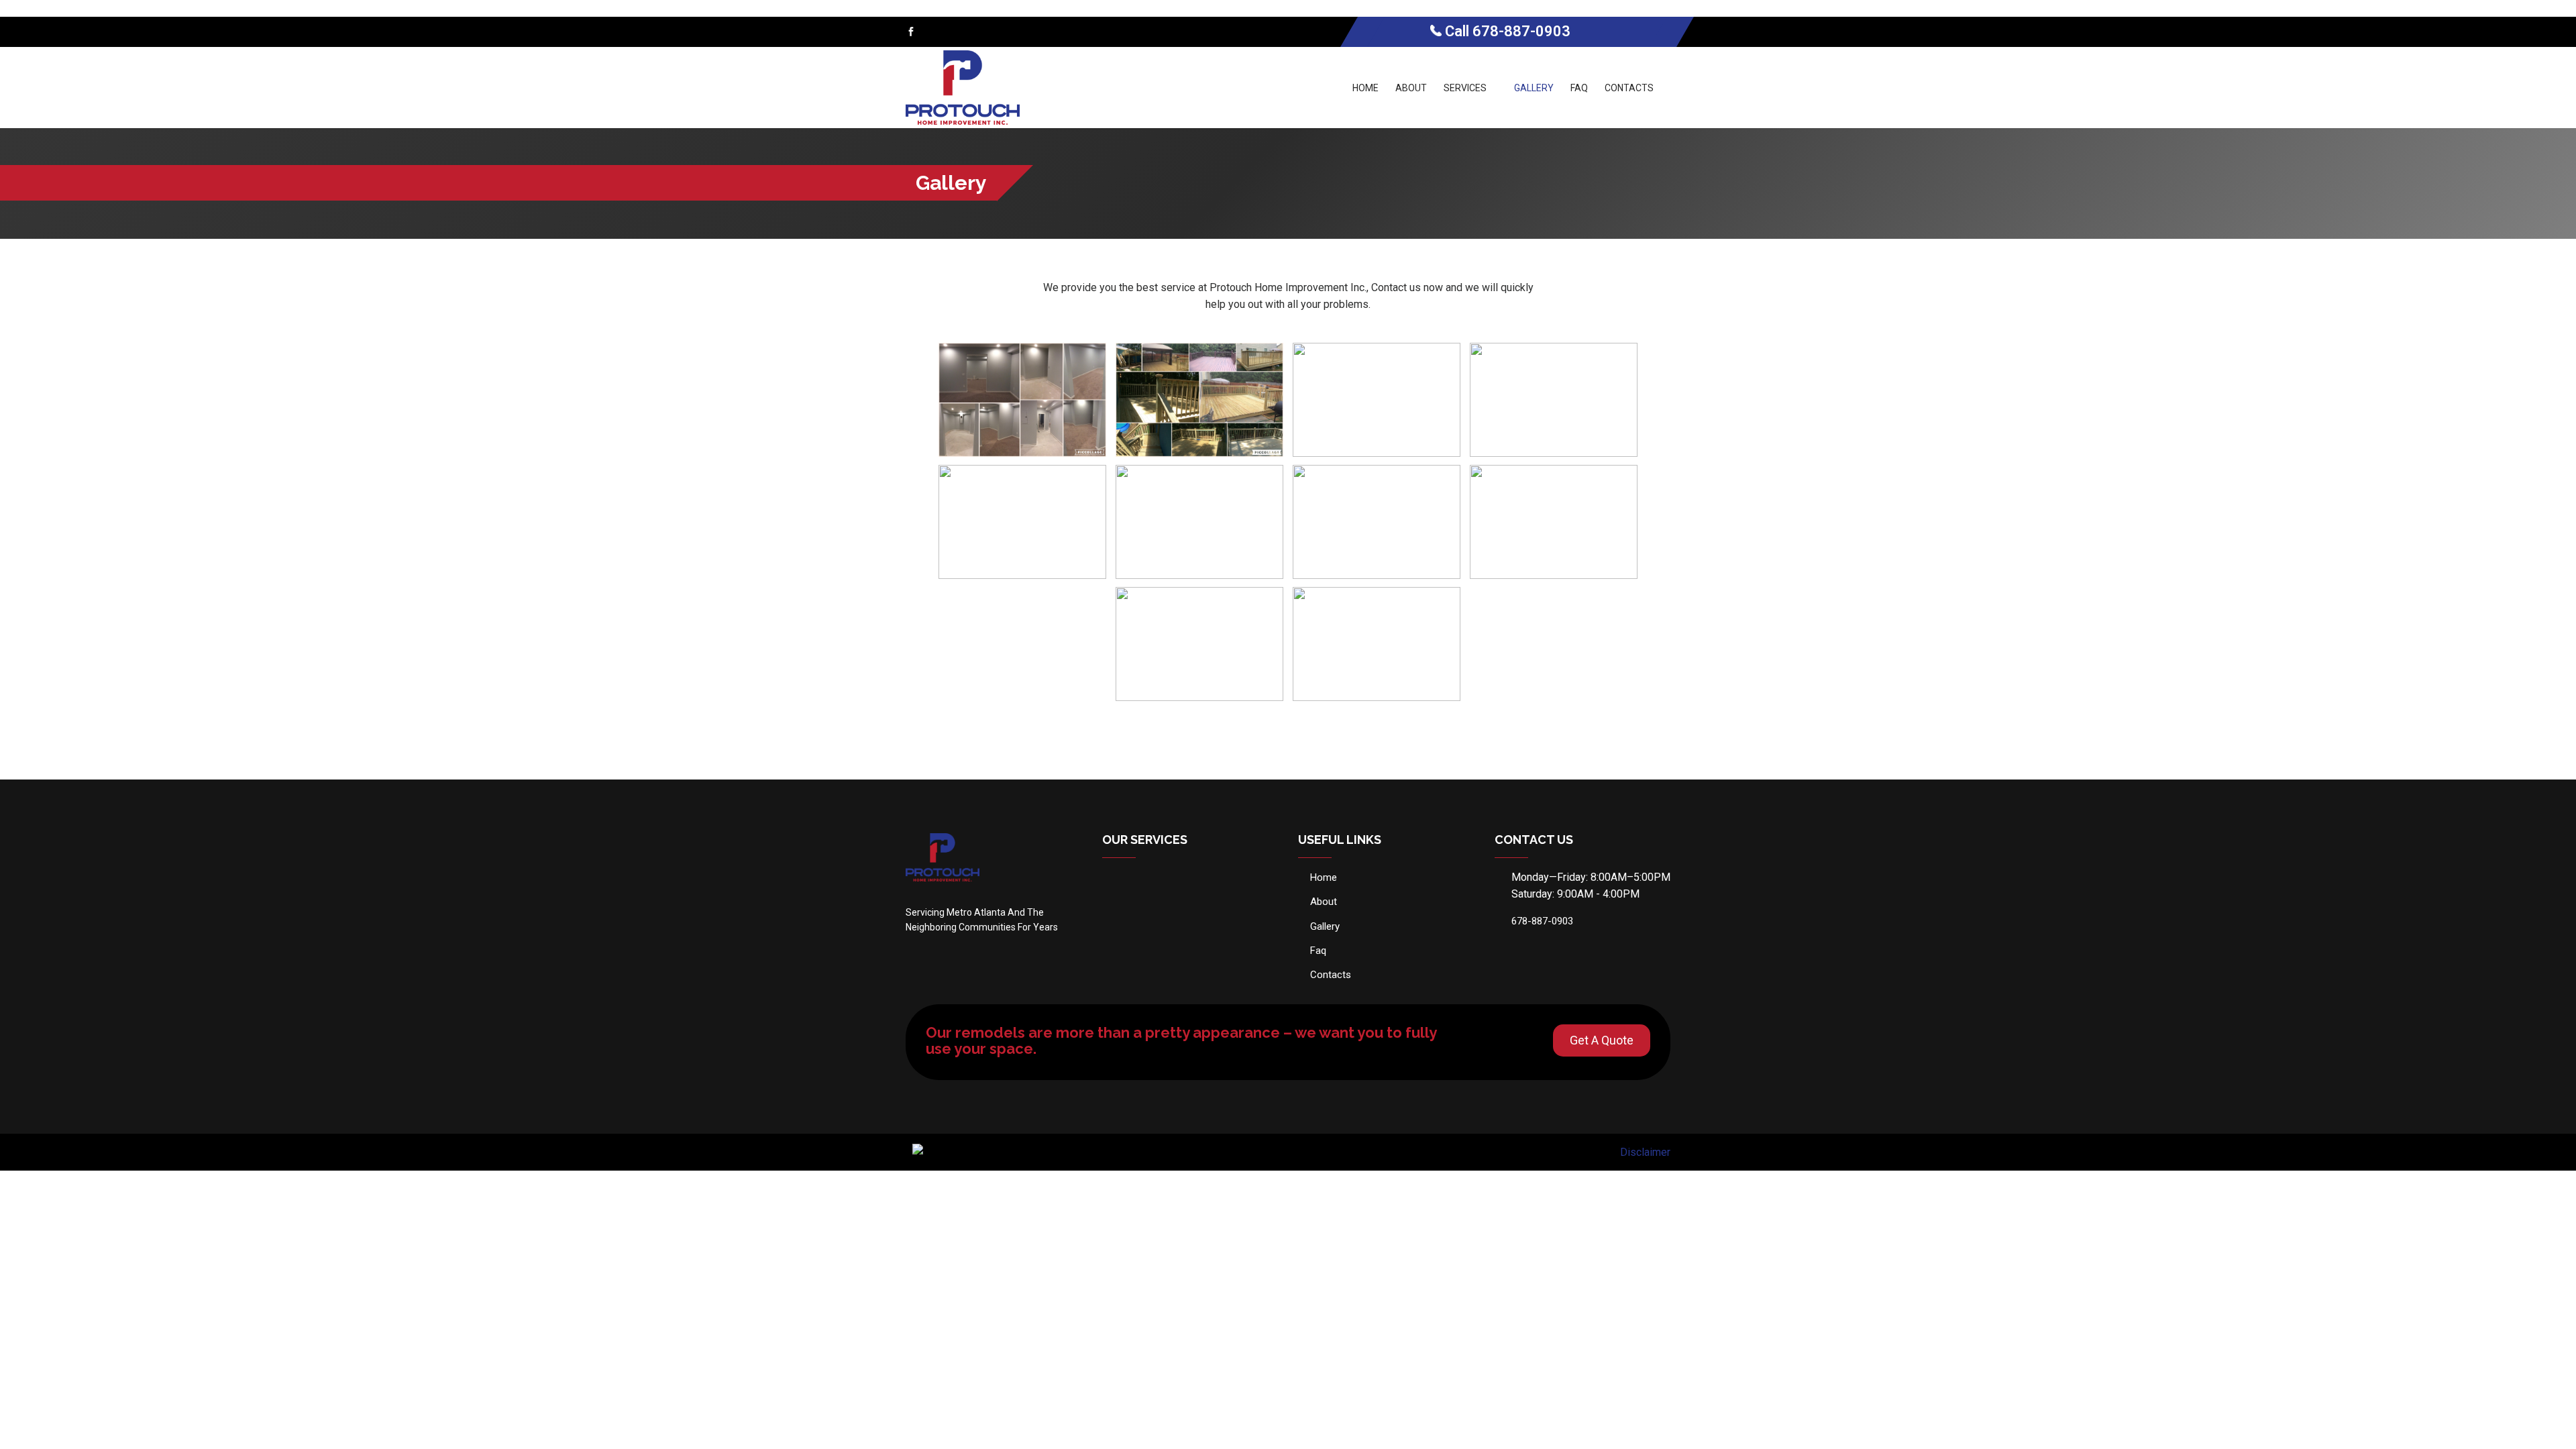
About (1411, 88)
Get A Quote (1602, 1040)
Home (1365, 88)
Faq (1579, 88)
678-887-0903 (1521, 31)
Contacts (1629, 88)
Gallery (1534, 88)
